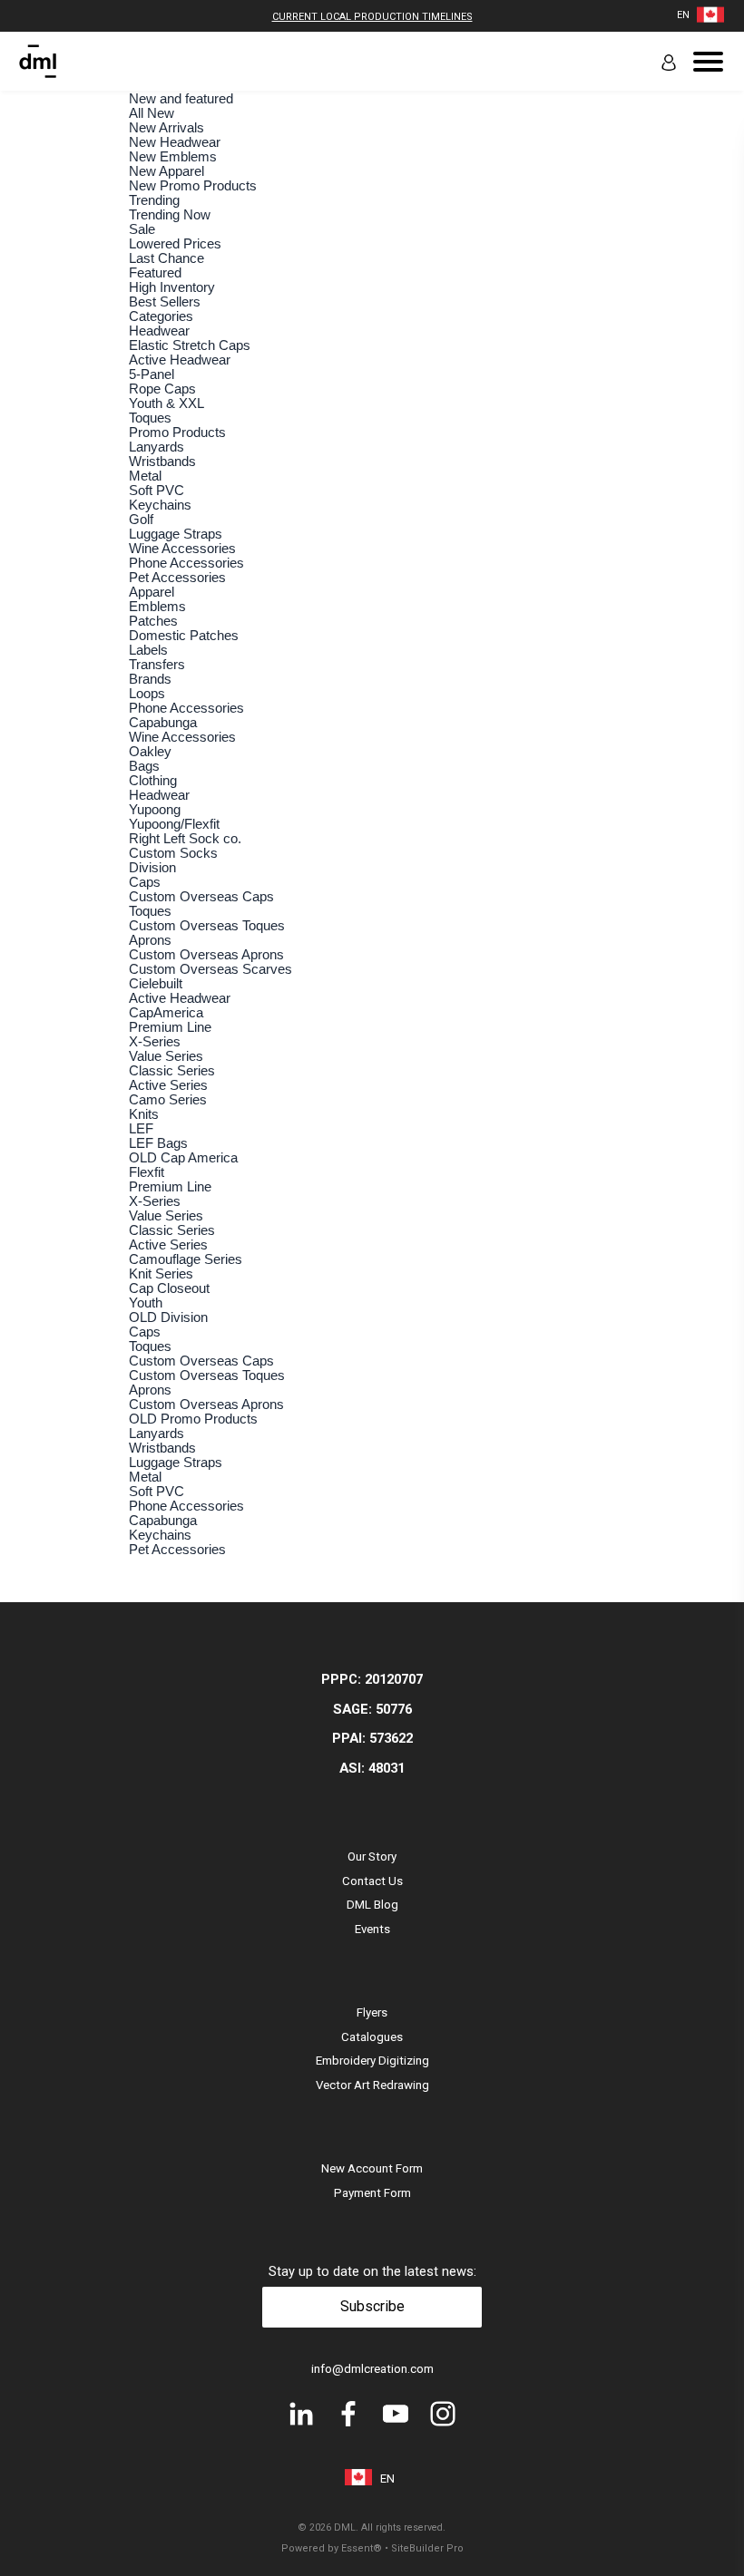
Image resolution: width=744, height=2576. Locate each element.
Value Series (166, 1056)
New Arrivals (166, 128)
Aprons (150, 940)
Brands (150, 679)
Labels (148, 650)
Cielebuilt (156, 984)
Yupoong (155, 810)
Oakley (150, 752)
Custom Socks (173, 853)
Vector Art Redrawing (372, 2085)
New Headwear (175, 142)
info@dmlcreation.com (372, 2369)
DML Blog (372, 1905)
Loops (147, 694)
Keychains (160, 505)
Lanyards (157, 447)
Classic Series (172, 1071)
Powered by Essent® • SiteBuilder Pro (372, 2548)
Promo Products (177, 433)
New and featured (181, 99)
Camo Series (168, 1100)
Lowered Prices (175, 244)
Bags (144, 766)
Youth (146, 1303)
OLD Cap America (183, 1158)
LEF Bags (158, 1143)
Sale (142, 229)
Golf (141, 520)
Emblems (157, 607)
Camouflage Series (186, 1259)
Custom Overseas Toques (207, 926)
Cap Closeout (169, 1288)
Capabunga (163, 723)
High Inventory (172, 287)
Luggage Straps (176, 534)
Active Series (168, 1085)
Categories (161, 316)
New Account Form (372, 2168)
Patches (153, 621)
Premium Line (170, 1027)
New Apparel (166, 171)
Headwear (159, 331)
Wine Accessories (182, 549)
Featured (155, 273)
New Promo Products (193, 186)
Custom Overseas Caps (201, 897)
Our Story (372, 1857)
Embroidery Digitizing (372, 2061)
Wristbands (162, 462)
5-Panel (152, 374)
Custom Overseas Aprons (206, 955)
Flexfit (147, 1172)
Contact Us (372, 1881)
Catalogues (372, 2037)
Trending (154, 200)
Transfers (157, 665)
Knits (144, 1114)
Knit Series (161, 1274)
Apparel (152, 592)
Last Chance (166, 258)
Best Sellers (165, 302)
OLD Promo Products (193, 1419)
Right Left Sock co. (185, 839)
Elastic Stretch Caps (190, 345)
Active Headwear (180, 360)
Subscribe (372, 2306)
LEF (141, 1129)
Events (372, 1929)
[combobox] (683, 15)
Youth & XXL (166, 403)
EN (683, 15)
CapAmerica (166, 1013)
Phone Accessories (186, 563)
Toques (150, 418)
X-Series (155, 1042)
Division (152, 868)
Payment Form (372, 2193)
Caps (145, 882)
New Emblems (173, 157)
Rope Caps (162, 389)
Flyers (372, 2012)
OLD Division (168, 1317)
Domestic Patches (184, 636)
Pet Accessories (177, 578)
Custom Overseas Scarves (210, 969)
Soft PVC (157, 491)
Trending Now (170, 215)
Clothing (153, 781)
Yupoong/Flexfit (174, 824)
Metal (145, 476)
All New (152, 113)
